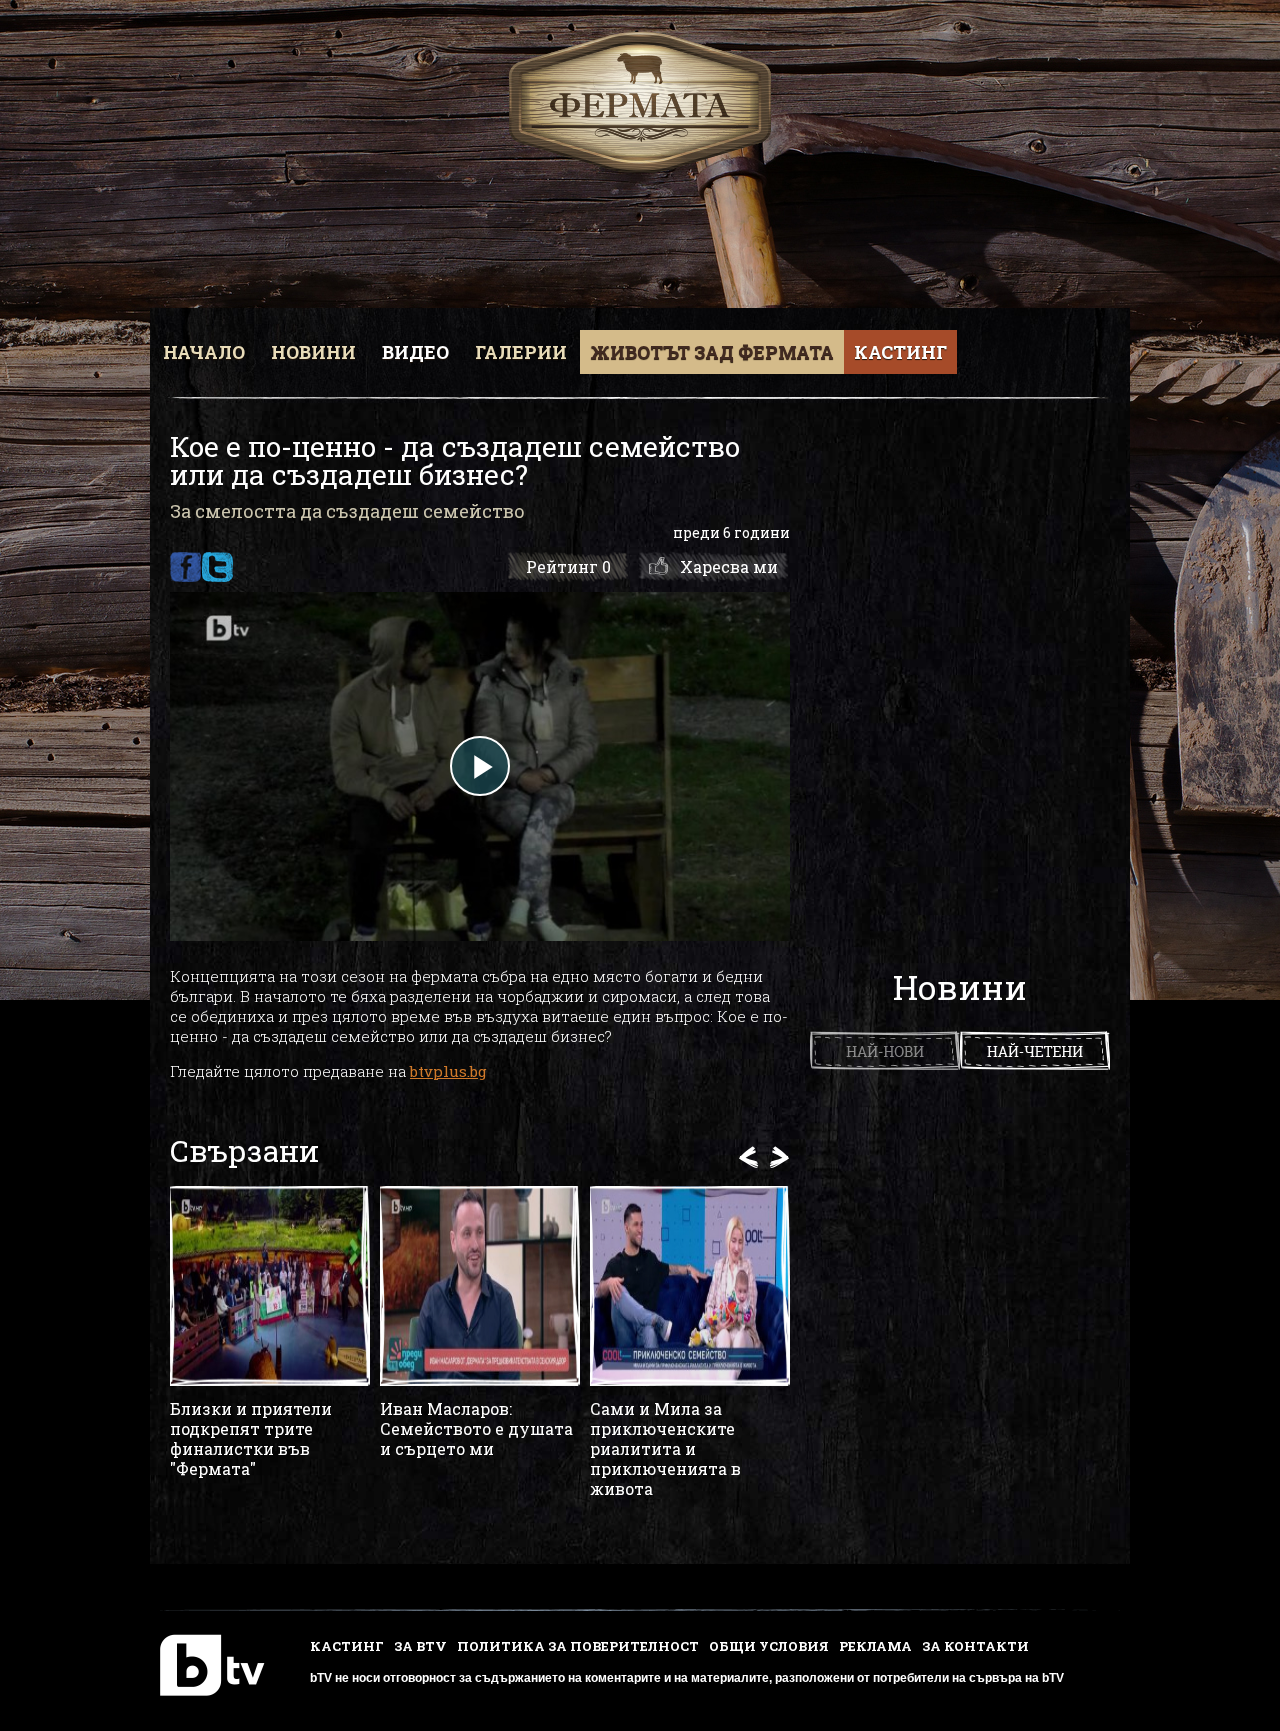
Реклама (875, 1646)
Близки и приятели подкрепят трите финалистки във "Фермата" (251, 1439)
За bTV (420, 1646)
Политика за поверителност (578, 1646)
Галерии (521, 352)
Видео (415, 352)
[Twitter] (217, 567)
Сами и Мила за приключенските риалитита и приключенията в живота (665, 1449)
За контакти (975, 1646)
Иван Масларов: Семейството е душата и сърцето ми (476, 1429)
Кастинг (900, 352)
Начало (204, 352)
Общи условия (769, 1646)
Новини (313, 352)
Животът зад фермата (712, 352)
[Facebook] (185, 567)
